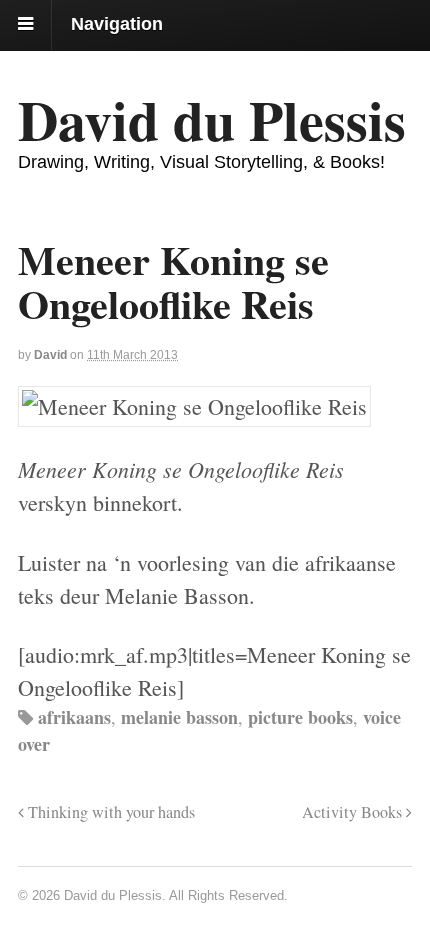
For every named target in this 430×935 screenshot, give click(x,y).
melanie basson (179, 717)
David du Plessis (212, 119)
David (50, 355)
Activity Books (354, 812)
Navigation (117, 24)
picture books (300, 717)
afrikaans (74, 717)
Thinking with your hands (109, 812)
